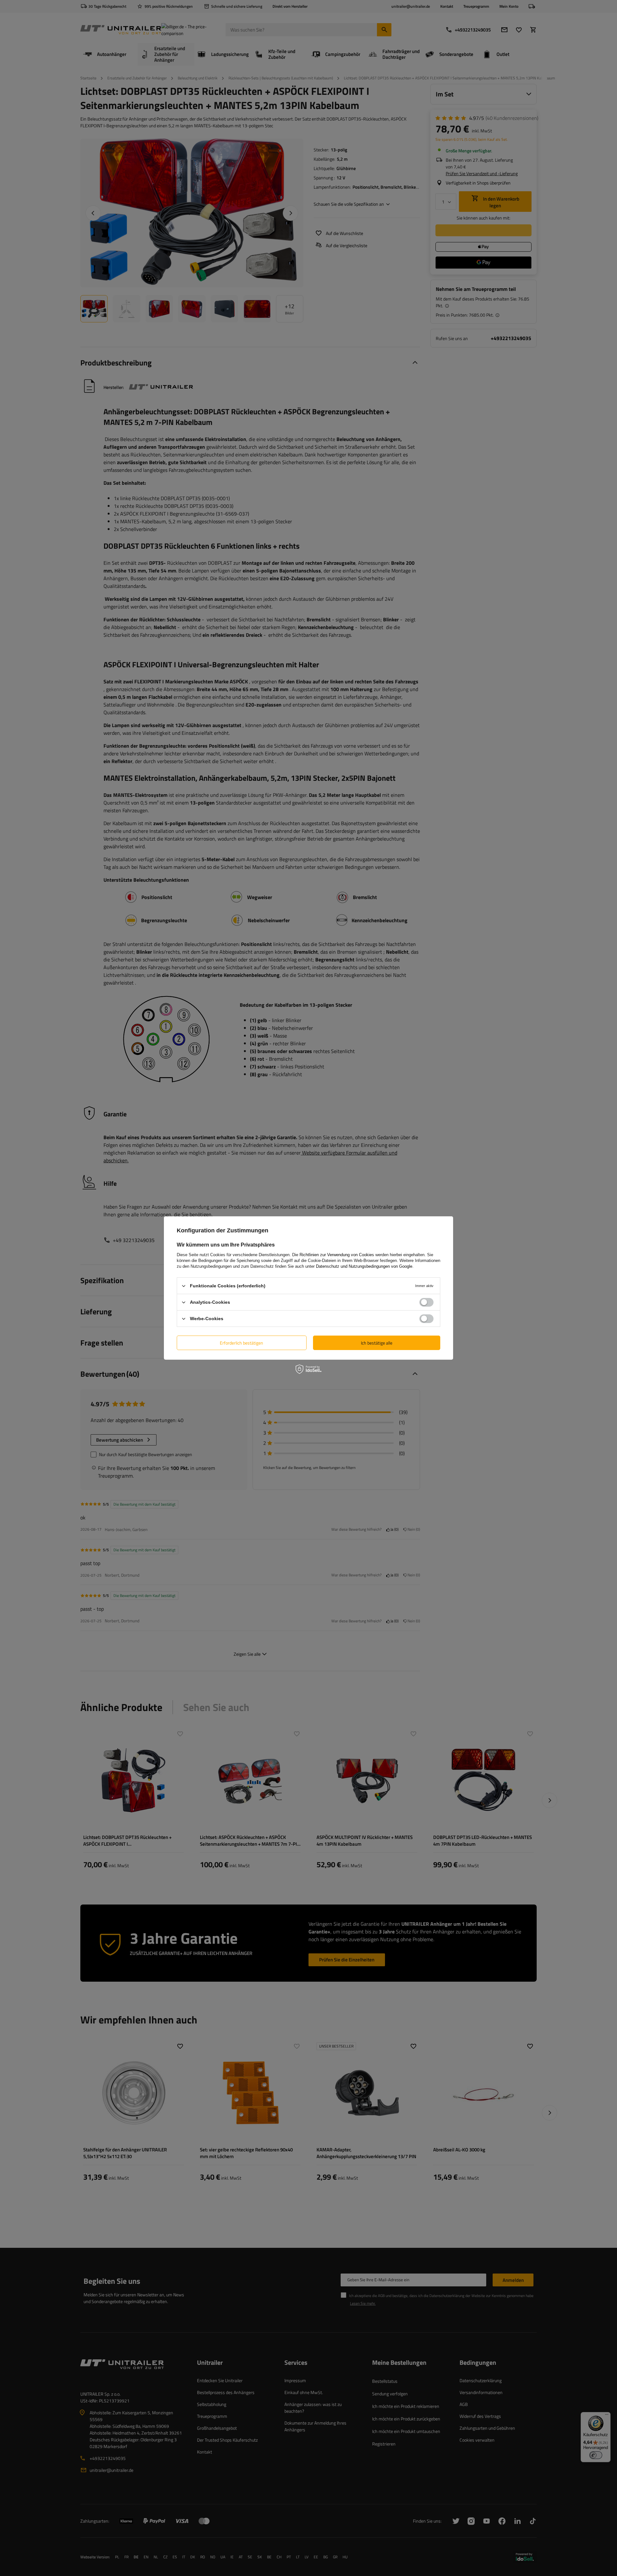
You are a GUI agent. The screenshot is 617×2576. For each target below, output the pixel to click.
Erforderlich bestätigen (241, 1342)
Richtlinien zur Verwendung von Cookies (337, 1255)
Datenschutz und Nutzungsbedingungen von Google (364, 1266)
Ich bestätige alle (377, 1342)
